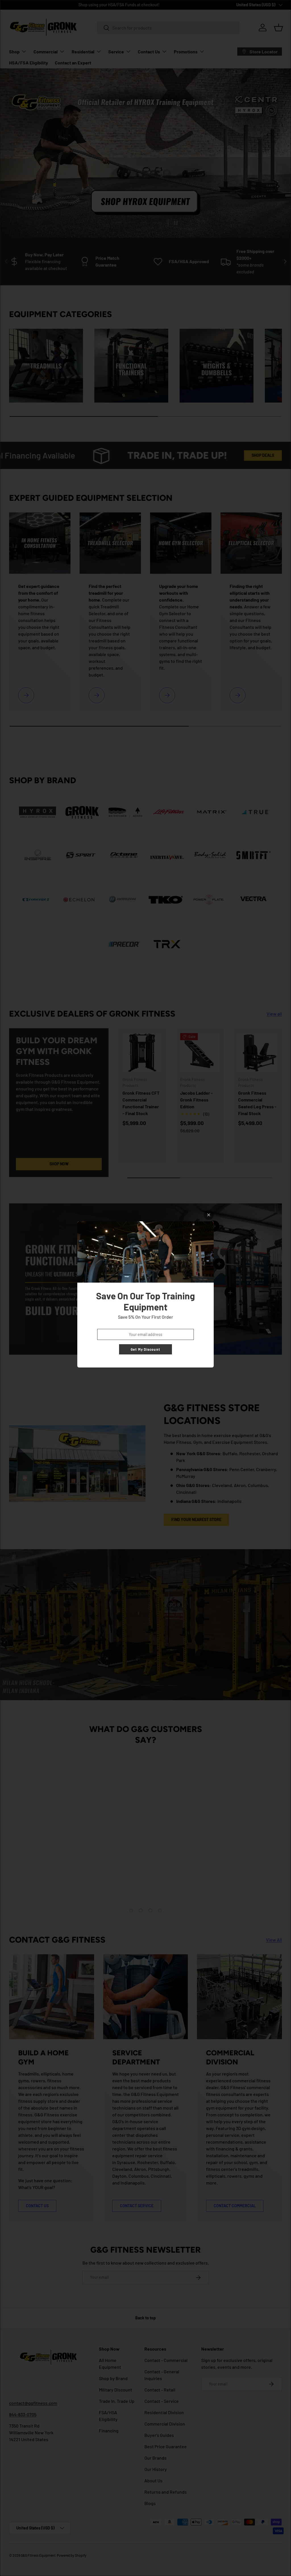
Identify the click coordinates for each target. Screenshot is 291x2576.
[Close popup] (209, 1215)
